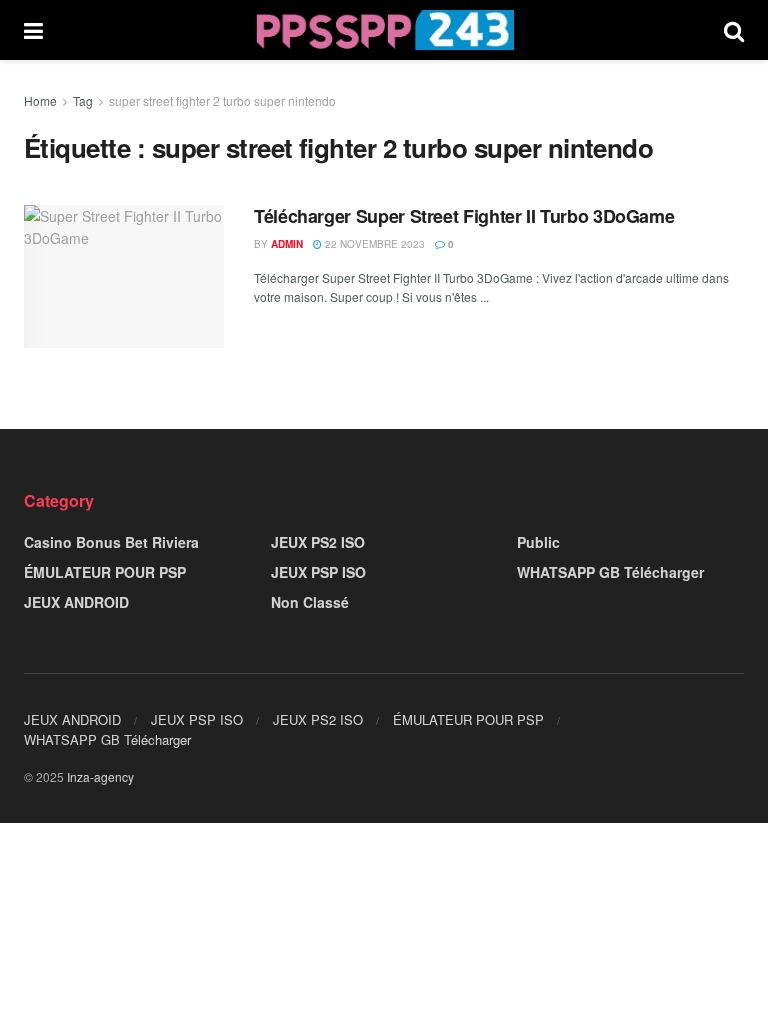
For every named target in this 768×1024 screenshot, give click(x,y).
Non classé (310, 602)
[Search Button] (734, 30)
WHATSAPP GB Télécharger (610, 572)
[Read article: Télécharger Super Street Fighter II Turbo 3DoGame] (124, 276)
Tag (83, 100)
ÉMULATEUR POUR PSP (105, 572)
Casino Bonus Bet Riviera (111, 542)
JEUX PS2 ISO (318, 542)
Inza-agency (100, 776)
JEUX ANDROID (76, 602)
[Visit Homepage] (383, 30)
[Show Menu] (33, 30)
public (538, 542)
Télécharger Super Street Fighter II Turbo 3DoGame (464, 216)
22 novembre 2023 (373, 244)
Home (40, 100)
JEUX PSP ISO (318, 572)
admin (287, 244)
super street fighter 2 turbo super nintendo (222, 100)
